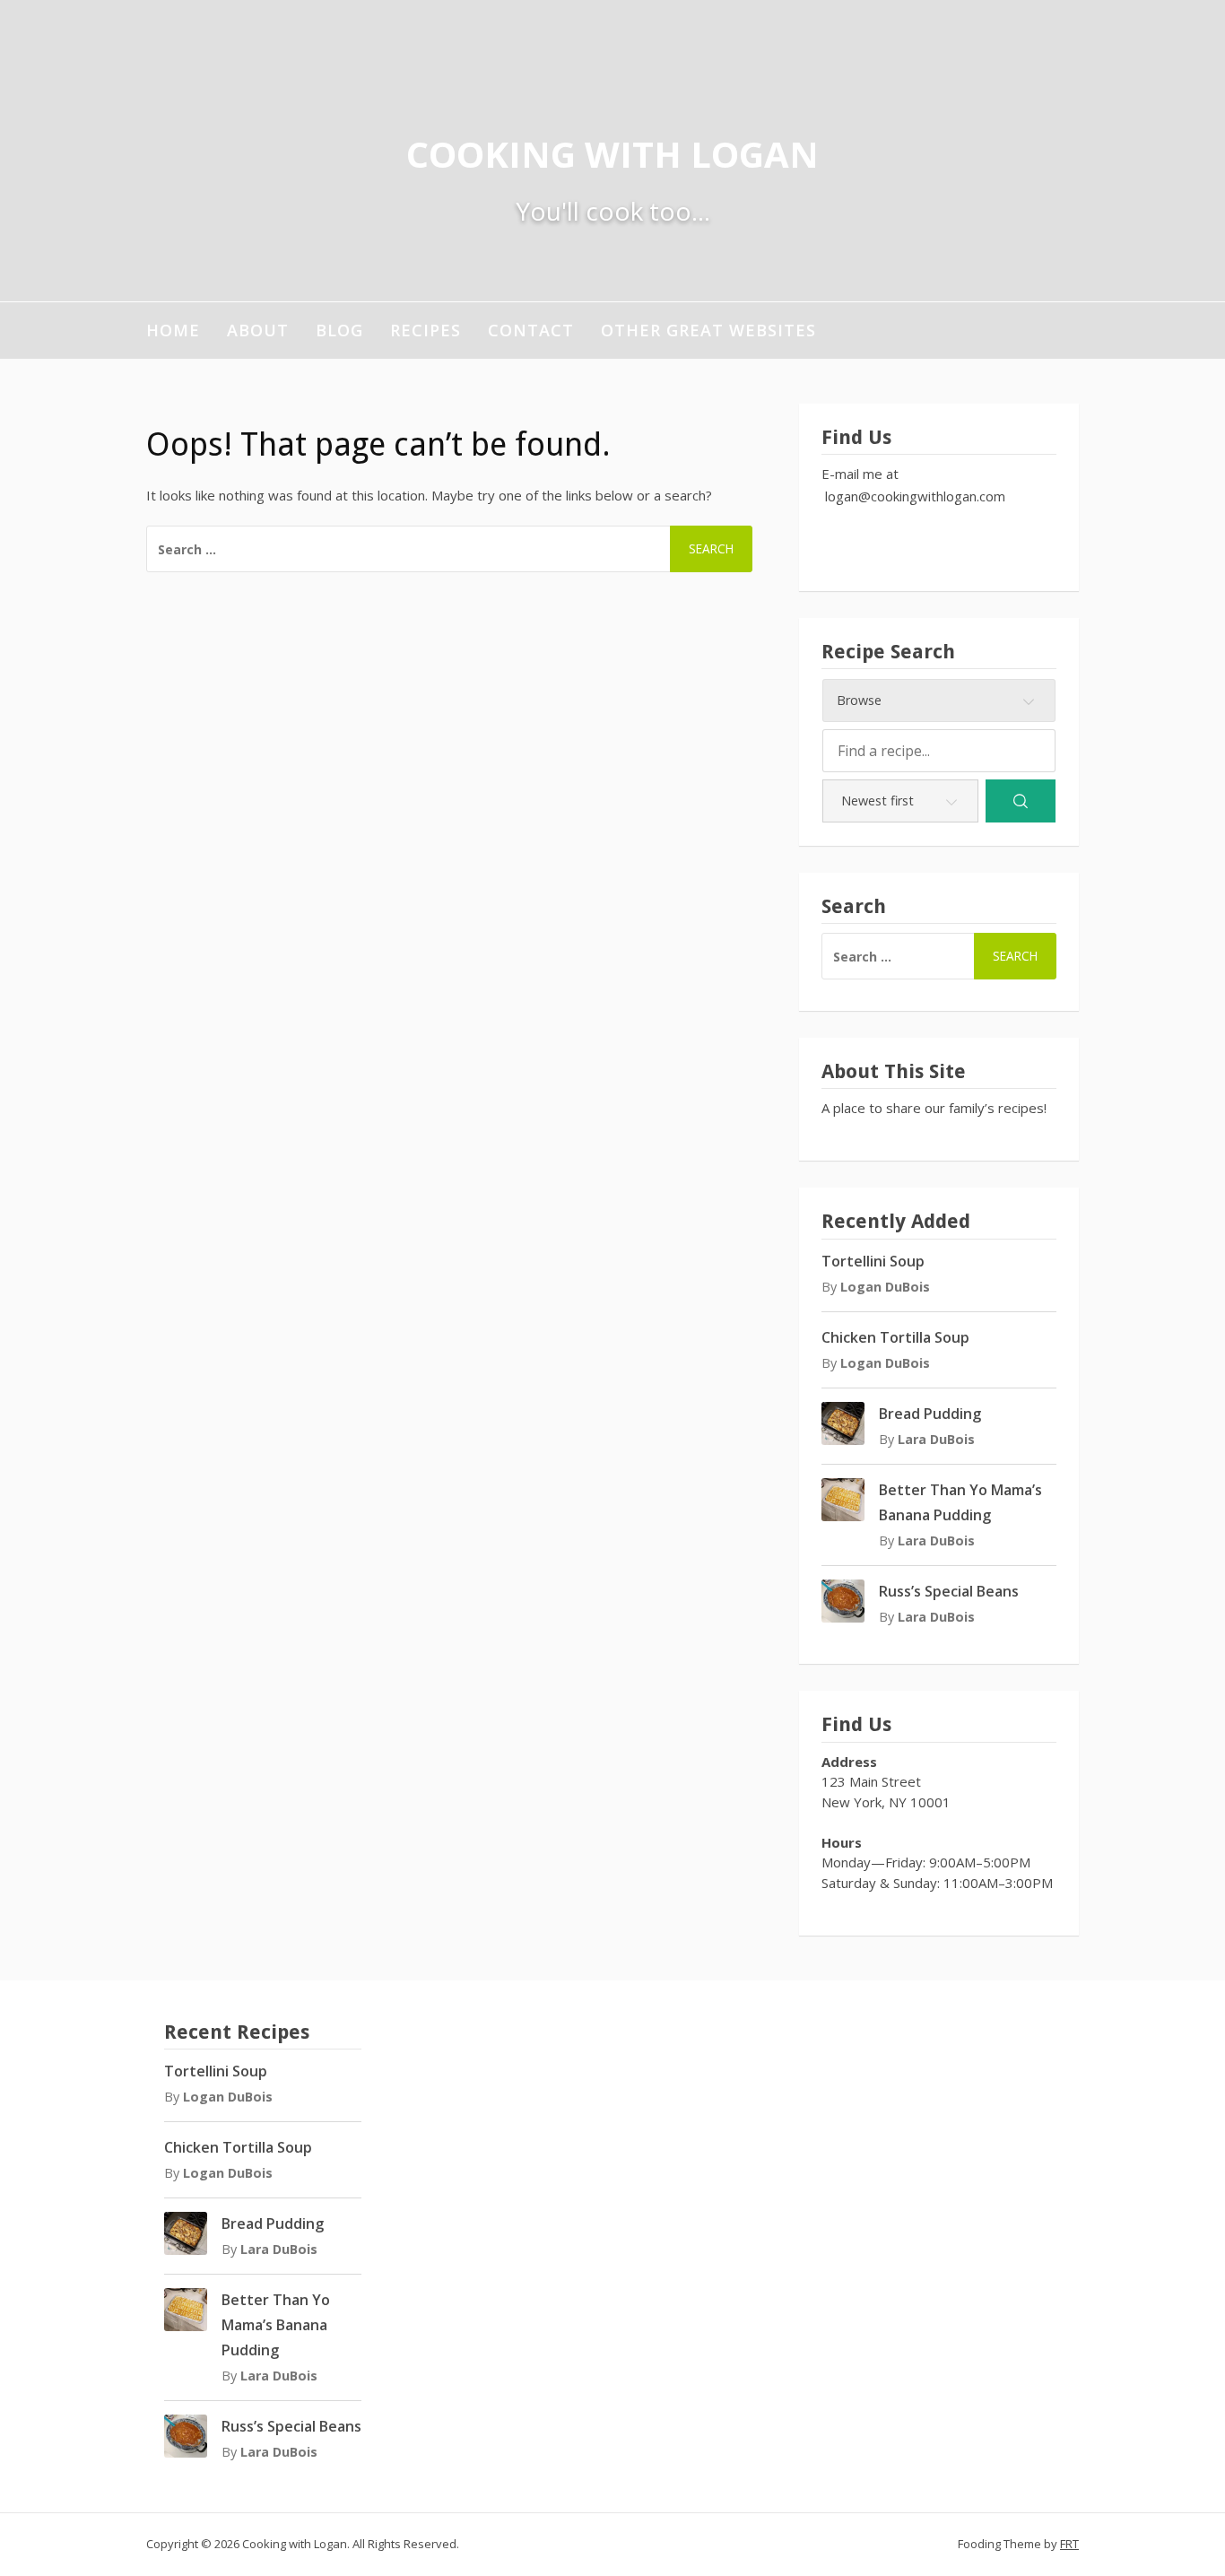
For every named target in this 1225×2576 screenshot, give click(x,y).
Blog (339, 330)
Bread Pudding (930, 1414)
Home (173, 330)
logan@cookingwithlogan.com (915, 496)
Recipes (426, 330)
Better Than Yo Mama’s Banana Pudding (276, 2325)
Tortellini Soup (873, 1261)
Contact (531, 330)
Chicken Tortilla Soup (895, 1337)
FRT (1069, 2544)
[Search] (1021, 801)
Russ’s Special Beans (949, 1591)
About (258, 330)
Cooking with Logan (612, 154)
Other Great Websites (708, 330)
